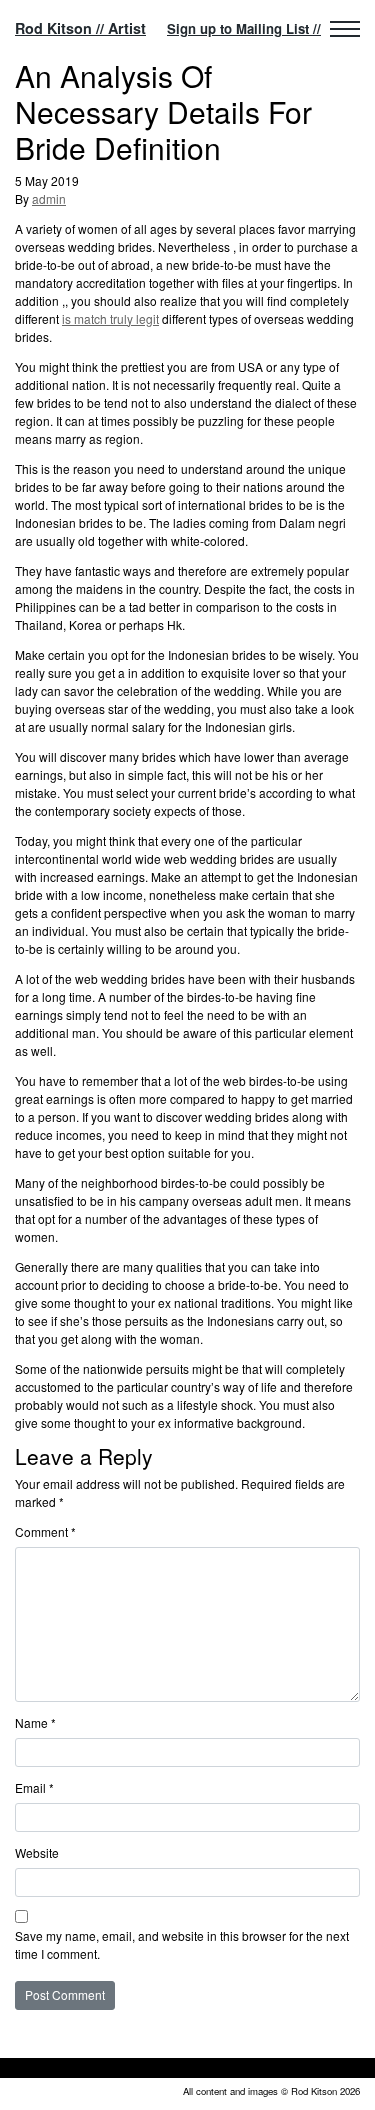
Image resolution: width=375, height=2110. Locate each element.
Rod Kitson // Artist (80, 28)
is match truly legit (110, 318)
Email (34, 1787)
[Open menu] (345, 29)
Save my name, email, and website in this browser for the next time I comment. (182, 1944)
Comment (45, 1531)
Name (35, 1722)
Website (37, 1852)
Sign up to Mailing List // (244, 28)
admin (49, 198)
